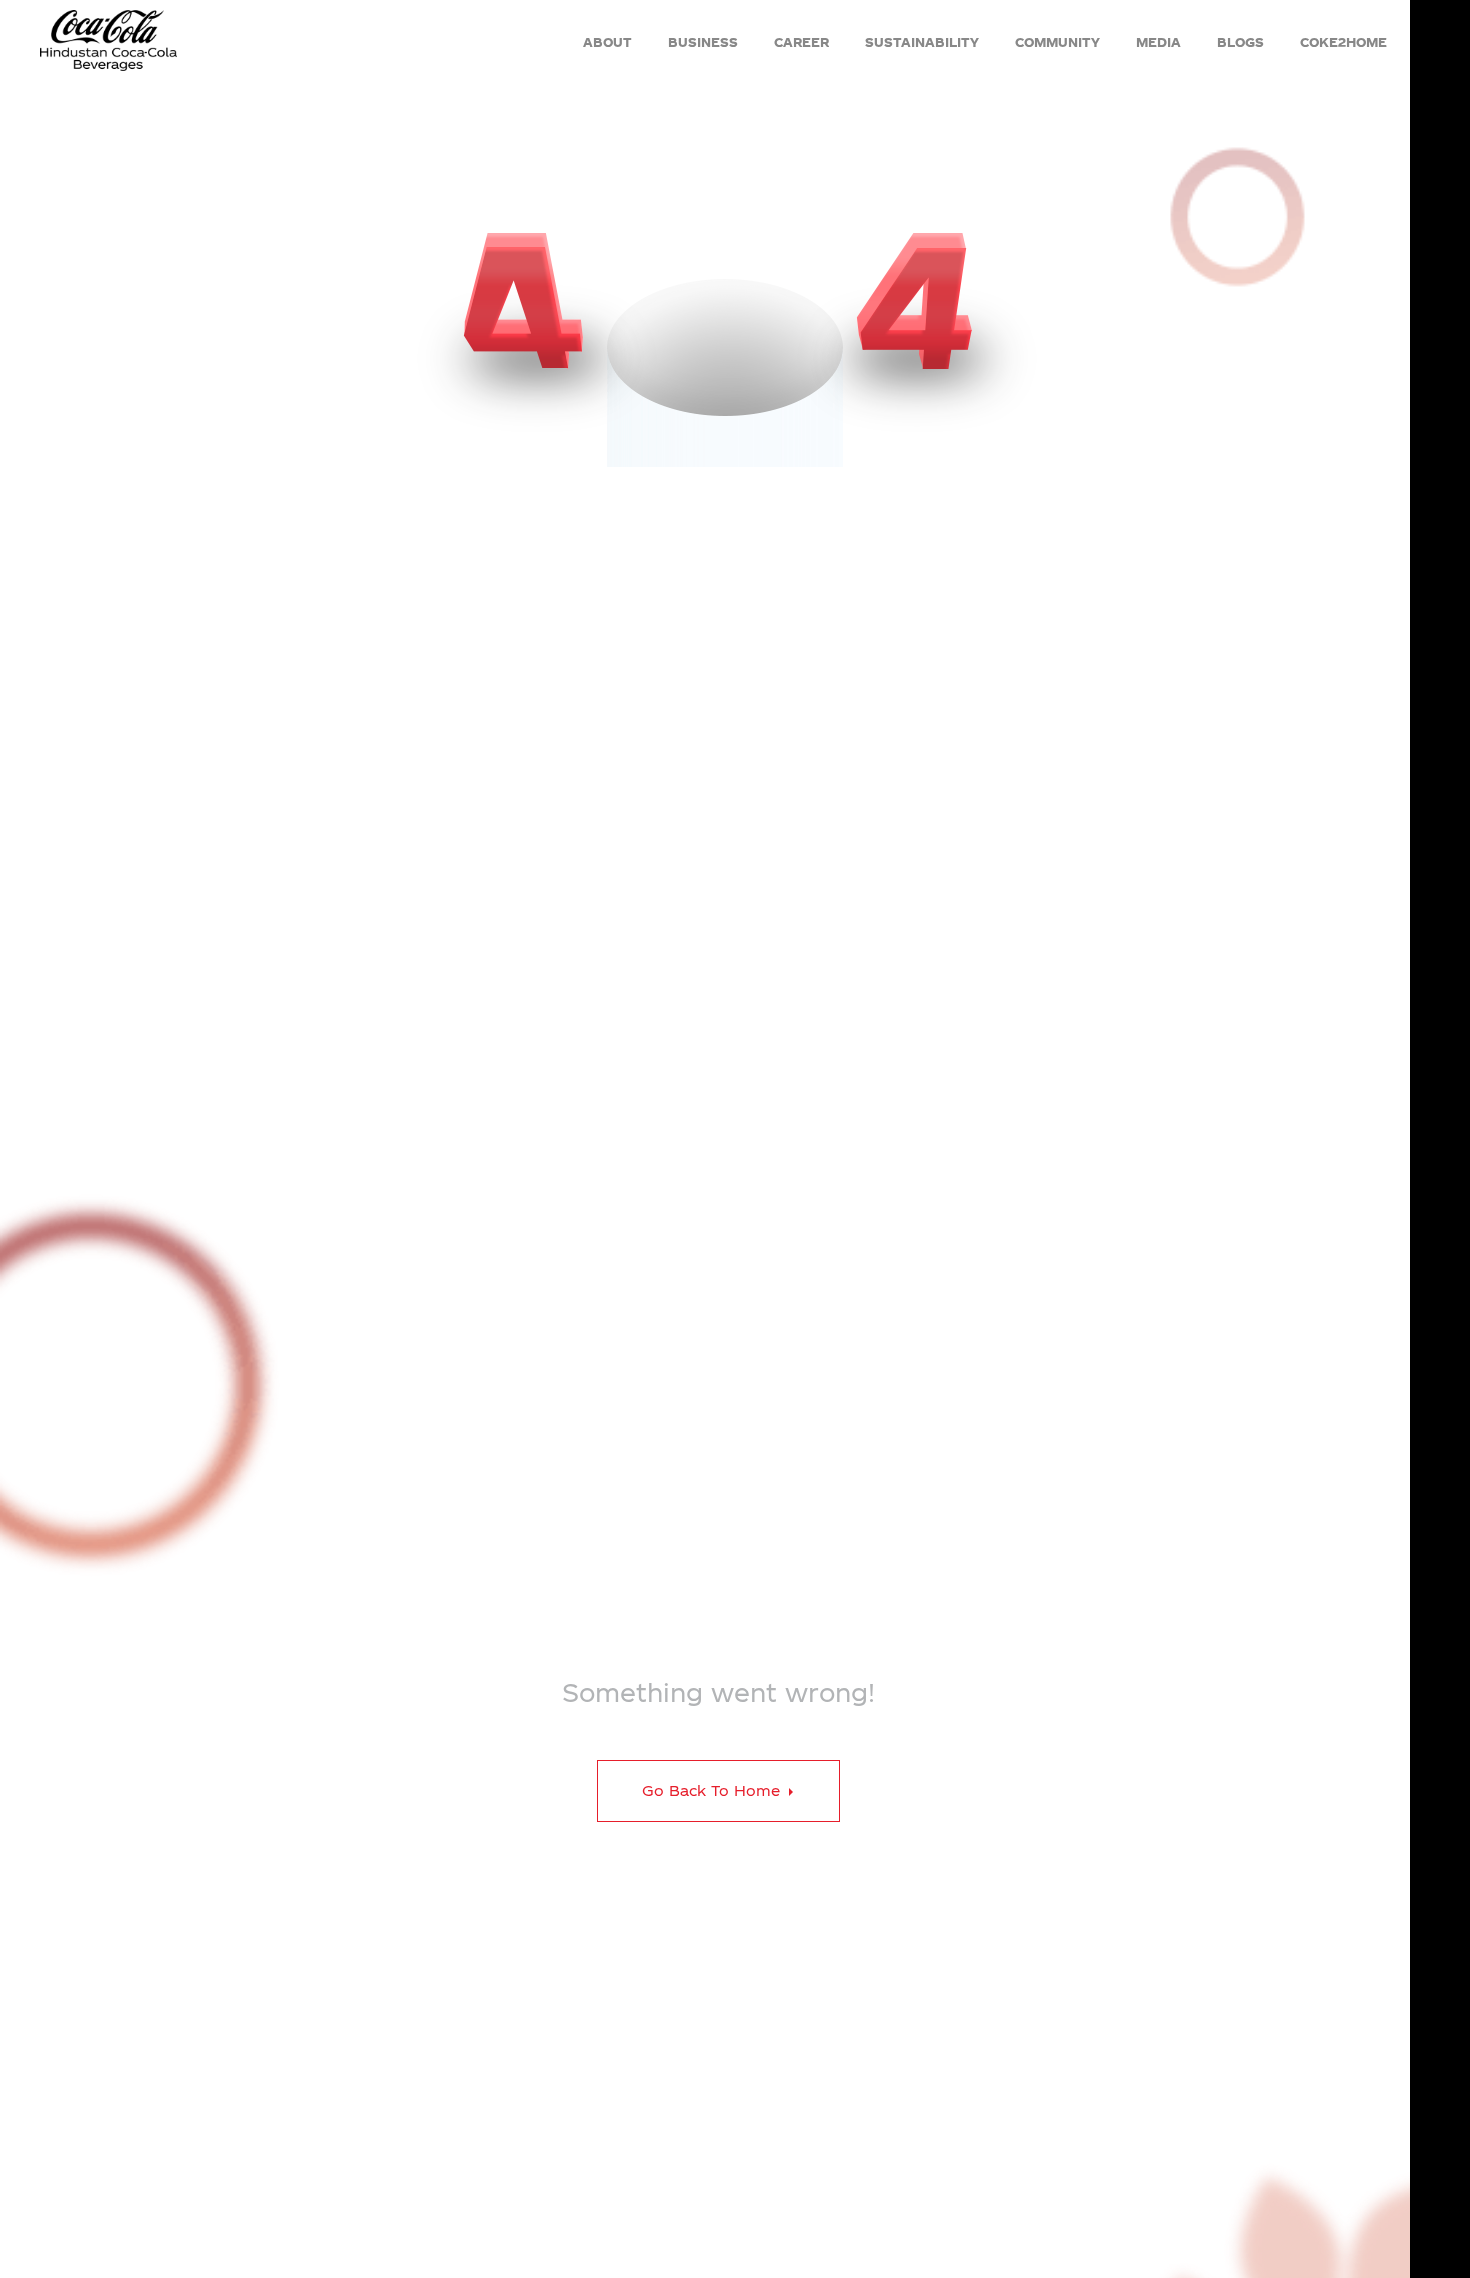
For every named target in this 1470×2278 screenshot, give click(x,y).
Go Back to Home (713, 1790)
